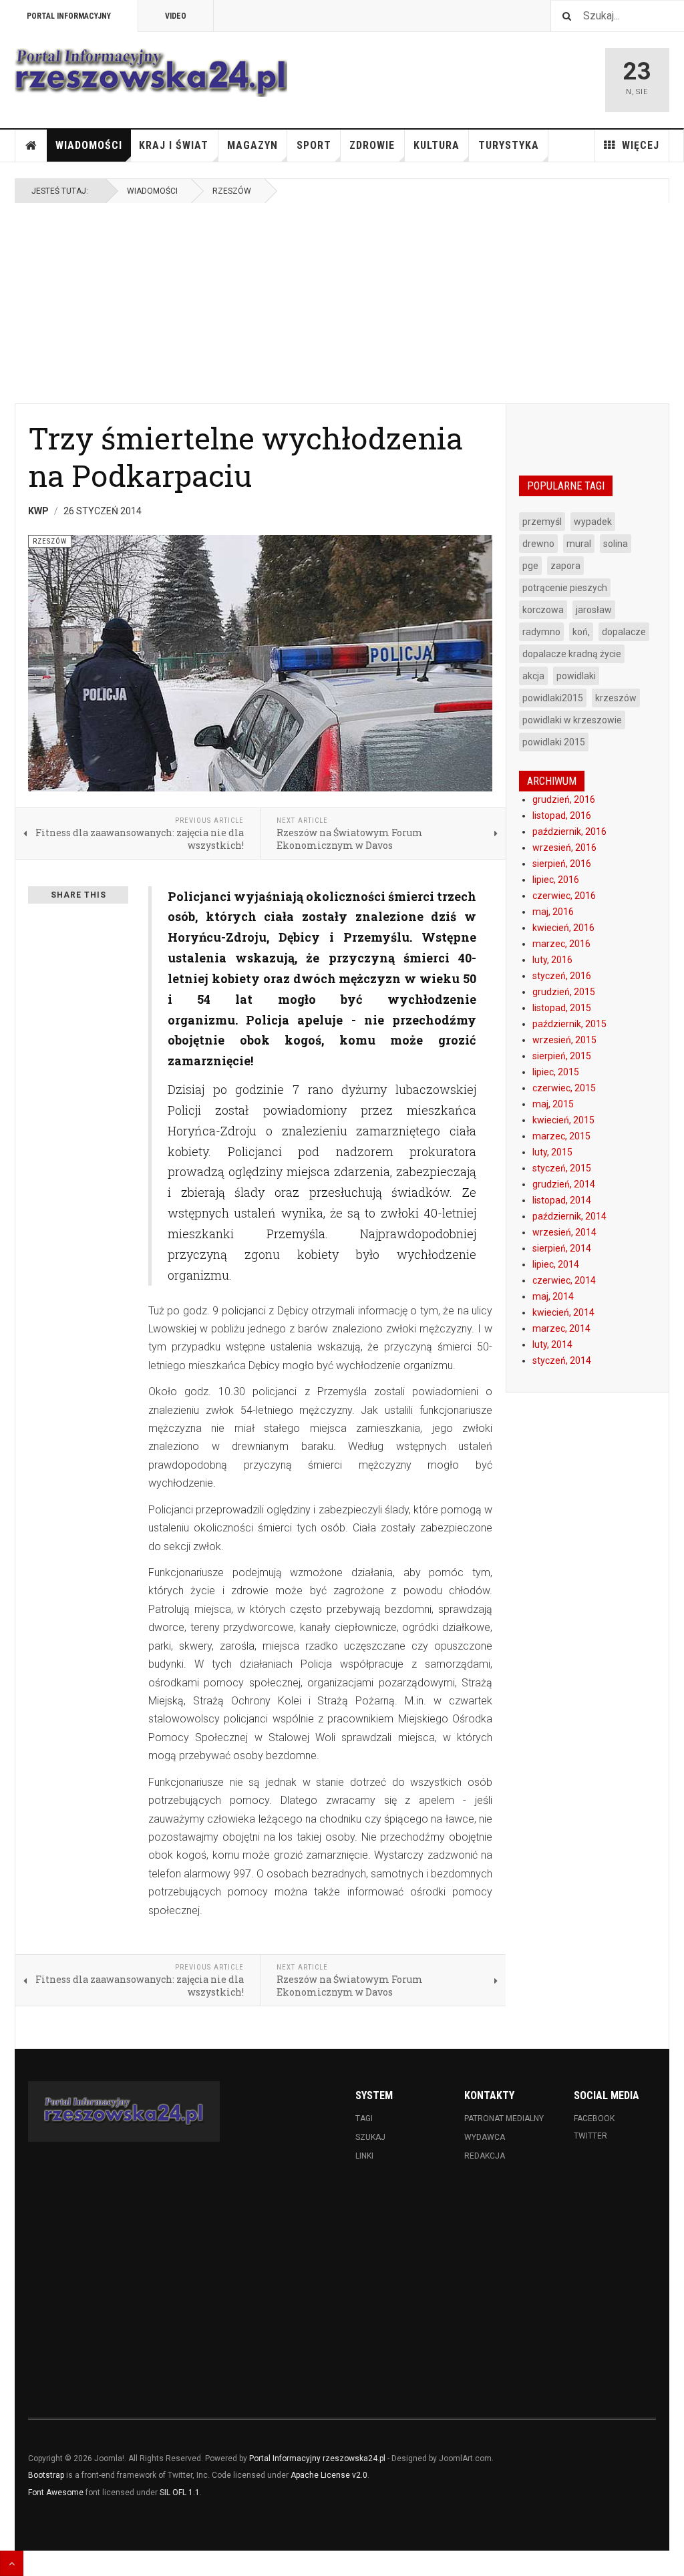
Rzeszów (232, 191)
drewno (538, 544)
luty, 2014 (552, 1344)
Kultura (437, 145)
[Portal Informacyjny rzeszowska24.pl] (151, 72)
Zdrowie (372, 145)
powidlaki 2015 (554, 742)
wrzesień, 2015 (564, 1040)
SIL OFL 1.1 (180, 2493)
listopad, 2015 (562, 1008)
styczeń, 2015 (562, 1168)
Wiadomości (89, 145)
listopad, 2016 (562, 815)
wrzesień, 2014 (564, 1232)
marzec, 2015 (561, 1136)
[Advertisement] (342, 303)
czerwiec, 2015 (564, 1088)
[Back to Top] (12, 2563)
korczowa (543, 610)
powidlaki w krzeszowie (572, 720)
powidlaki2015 (553, 698)
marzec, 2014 (561, 1328)
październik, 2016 (569, 832)
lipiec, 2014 (556, 1264)
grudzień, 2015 (564, 992)
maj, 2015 (553, 1104)
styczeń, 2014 (562, 1360)
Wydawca (485, 2137)
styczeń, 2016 (562, 976)
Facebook (594, 2119)
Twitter (590, 2136)
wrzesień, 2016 (564, 848)
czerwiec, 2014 (564, 1280)
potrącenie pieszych (565, 588)
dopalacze (624, 632)
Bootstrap (46, 2475)
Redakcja (485, 2156)
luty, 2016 (552, 960)
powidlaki (576, 676)
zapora (565, 566)
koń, (581, 632)
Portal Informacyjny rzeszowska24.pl (317, 2458)
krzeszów (616, 698)
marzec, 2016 (561, 944)
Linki (364, 2156)
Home (31, 146)
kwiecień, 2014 (563, 1312)
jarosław (594, 610)
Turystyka (509, 145)
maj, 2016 (553, 912)
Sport (314, 145)
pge (530, 566)
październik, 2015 (569, 1024)
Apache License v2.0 (329, 2475)
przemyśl (542, 522)
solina (616, 544)
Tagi (364, 2119)
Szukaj (370, 2137)
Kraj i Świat (174, 145)
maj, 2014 (553, 1296)
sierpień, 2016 (562, 864)
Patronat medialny (504, 2119)
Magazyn (252, 145)
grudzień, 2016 (564, 799)
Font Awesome (56, 2493)
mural (579, 544)
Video (176, 16)
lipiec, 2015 (556, 1072)
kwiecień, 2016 (563, 928)
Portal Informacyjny (69, 16)
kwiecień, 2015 (563, 1120)
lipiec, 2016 (556, 880)
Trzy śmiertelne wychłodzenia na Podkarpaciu (245, 456)
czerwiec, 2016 (564, 896)
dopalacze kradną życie (572, 654)
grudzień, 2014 (564, 1184)
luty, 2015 (552, 1152)
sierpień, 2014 (562, 1248)
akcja (533, 676)
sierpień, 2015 (562, 1056)
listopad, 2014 (562, 1200)
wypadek (593, 522)
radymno (541, 632)
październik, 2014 (569, 1216)
